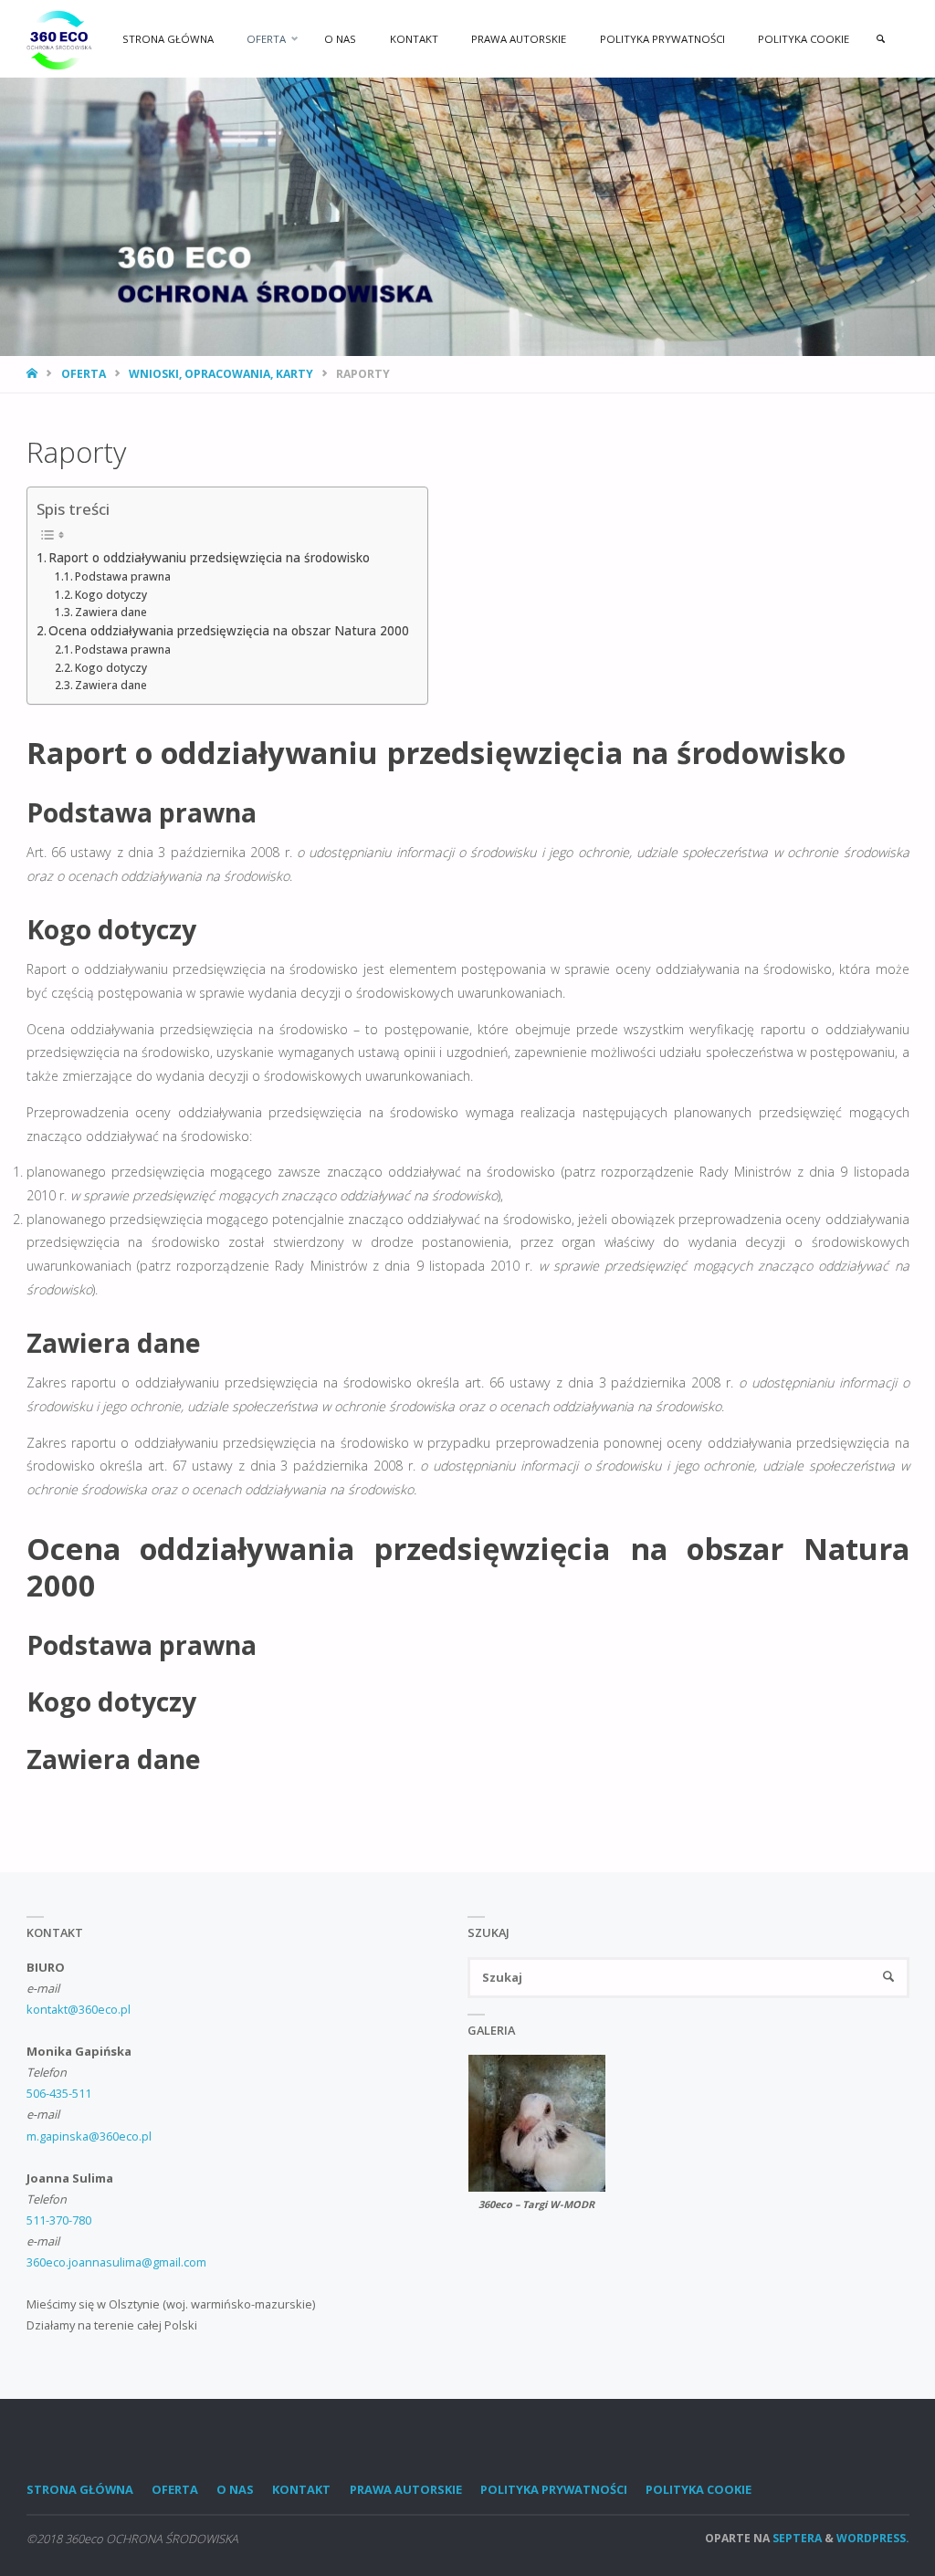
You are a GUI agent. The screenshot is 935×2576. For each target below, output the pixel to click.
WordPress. (873, 2538)
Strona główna (80, 2489)
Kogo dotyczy (111, 595)
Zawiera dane (111, 612)
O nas (235, 2489)
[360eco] (60, 39)
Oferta (84, 374)
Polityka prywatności (554, 2489)
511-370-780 (59, 2220)
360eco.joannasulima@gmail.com (116, 2262)
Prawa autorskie (406, 2489)
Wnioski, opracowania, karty (221, 374)
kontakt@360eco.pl (79, 2009)
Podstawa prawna (123, 576)
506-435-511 (59, 2093)
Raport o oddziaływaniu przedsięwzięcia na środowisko (209, 558)
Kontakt (301, 2489)
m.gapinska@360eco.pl (89, 2136)
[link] (881, 39)
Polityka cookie (699, 2489)
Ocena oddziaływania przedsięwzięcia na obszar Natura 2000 (229, 631)
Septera (796, 2538)
